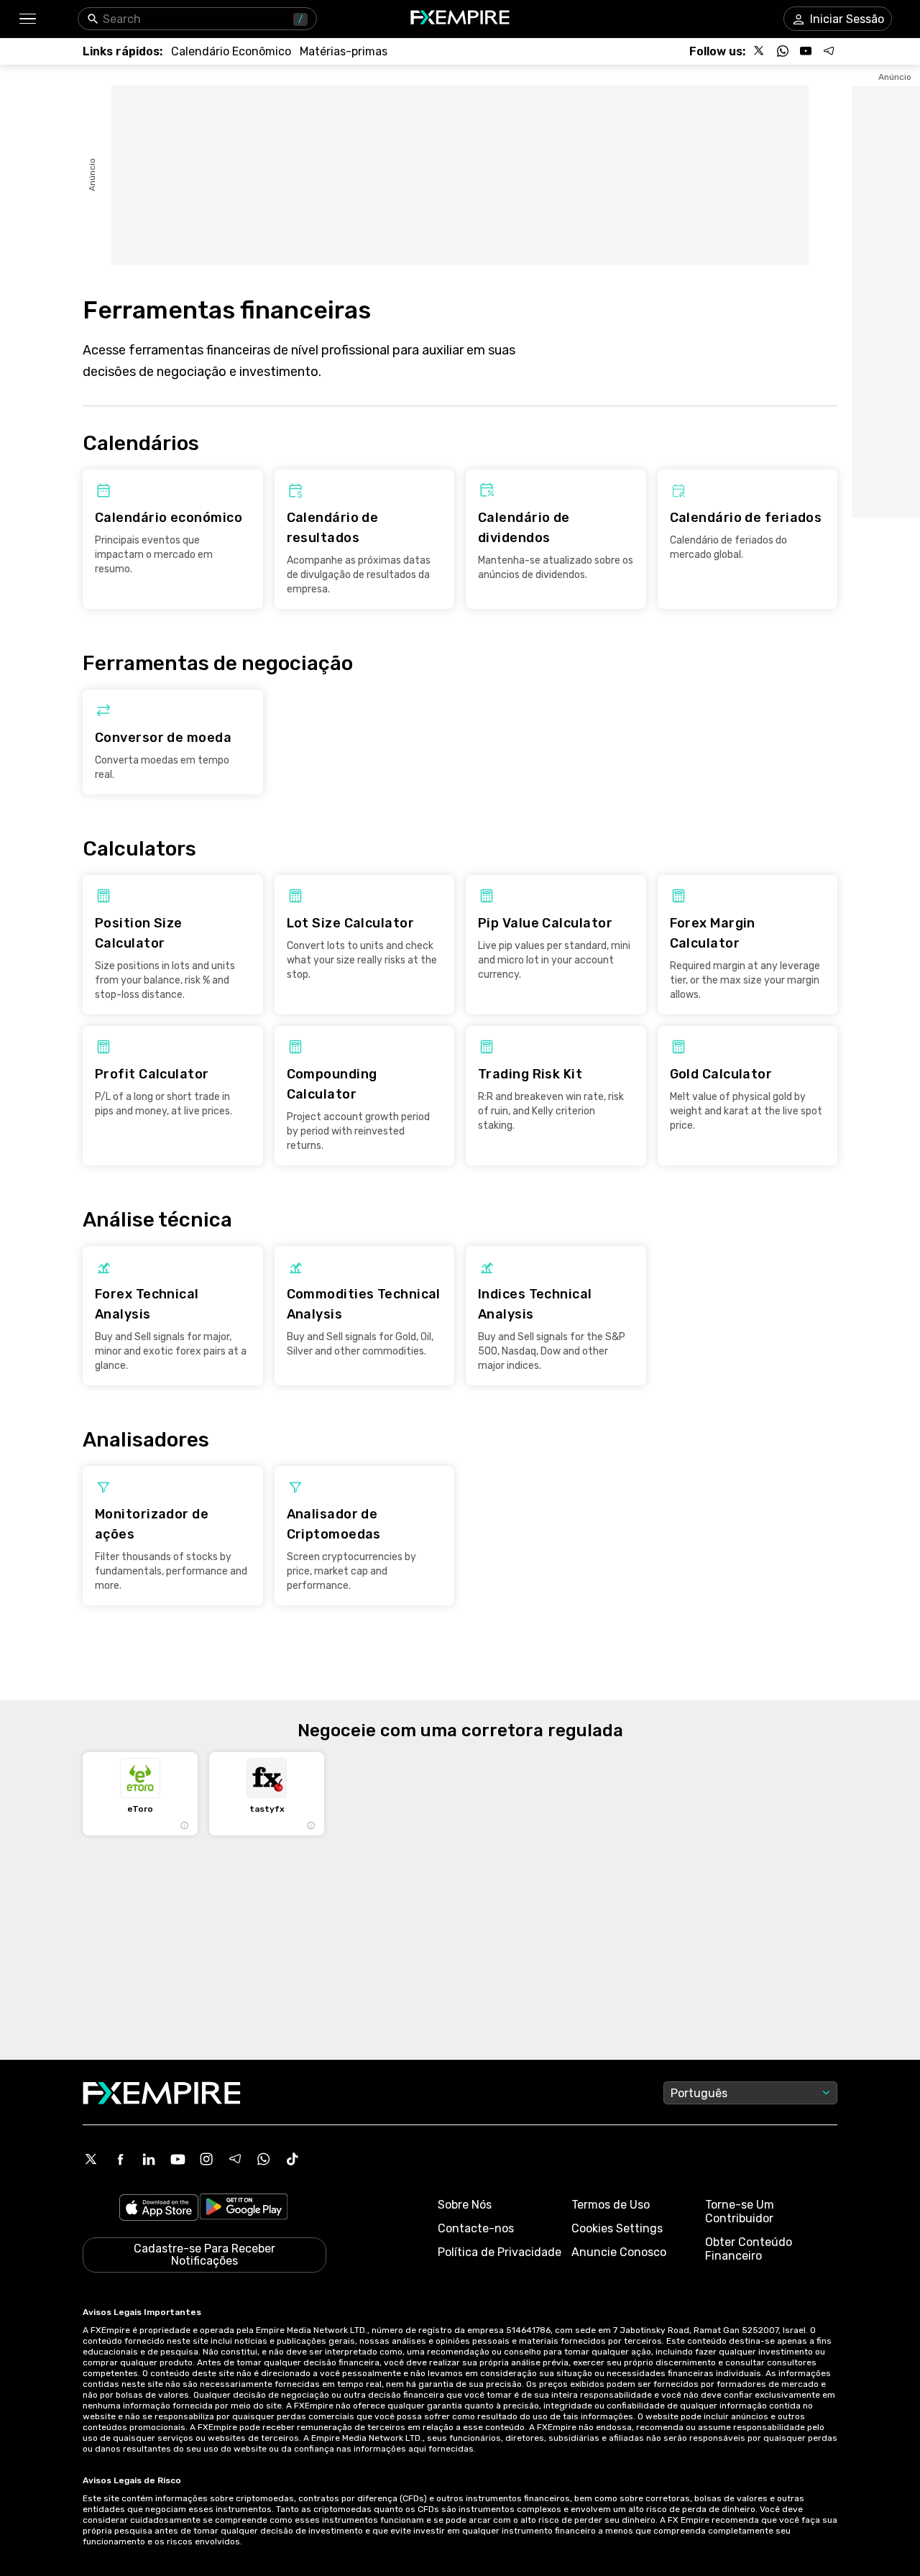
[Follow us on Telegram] (829, 51)
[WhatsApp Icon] (264, 2159)
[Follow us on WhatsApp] (783, 51)
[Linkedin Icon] (149, 2159)
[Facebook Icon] (120, 2159)
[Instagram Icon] (206, 2159)
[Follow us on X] (760, 51)
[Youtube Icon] (178, 2159)
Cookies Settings (617, 2228)
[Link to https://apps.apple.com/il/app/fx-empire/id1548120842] (159, 2209)
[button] (27, 19)
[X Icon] (91, 2159)
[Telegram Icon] (235, 2159)
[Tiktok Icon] (293, 2159)
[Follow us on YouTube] (806, 51)
